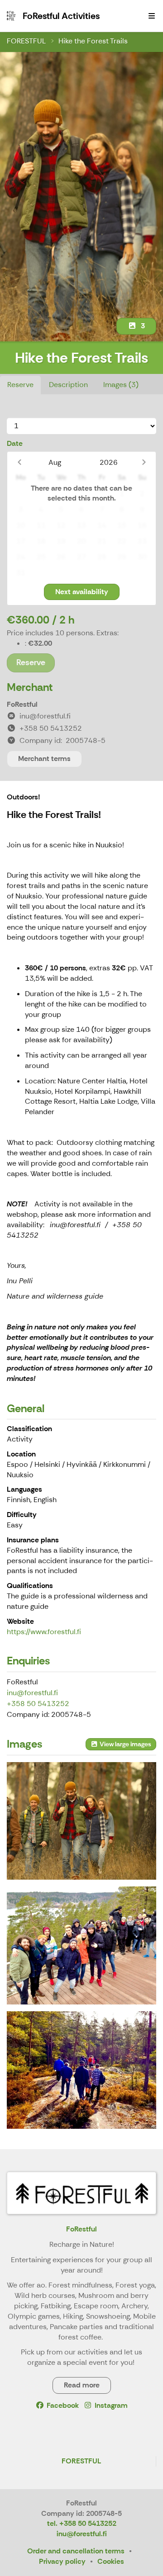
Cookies (111, 2561)
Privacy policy (62, 2561)
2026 (109, 462)
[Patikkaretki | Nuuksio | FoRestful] (81, 2070)
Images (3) (121, 385)
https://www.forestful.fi (44, 1632)
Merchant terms (44, 759)
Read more (82, 2385)
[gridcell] (21, 494)
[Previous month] (19, 462)
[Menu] (152, 16)
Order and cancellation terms (76, 2551)
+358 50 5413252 (38, 1704)
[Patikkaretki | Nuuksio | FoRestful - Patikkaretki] (81, 1945)
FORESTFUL (26, 41)
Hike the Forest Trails (93, 41)
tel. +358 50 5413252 (82, 2523)
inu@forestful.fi (32, 1693)
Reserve (20, 385)
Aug (55, 462)
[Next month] (144, 462)
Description (68, 385)
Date (15, 443)
